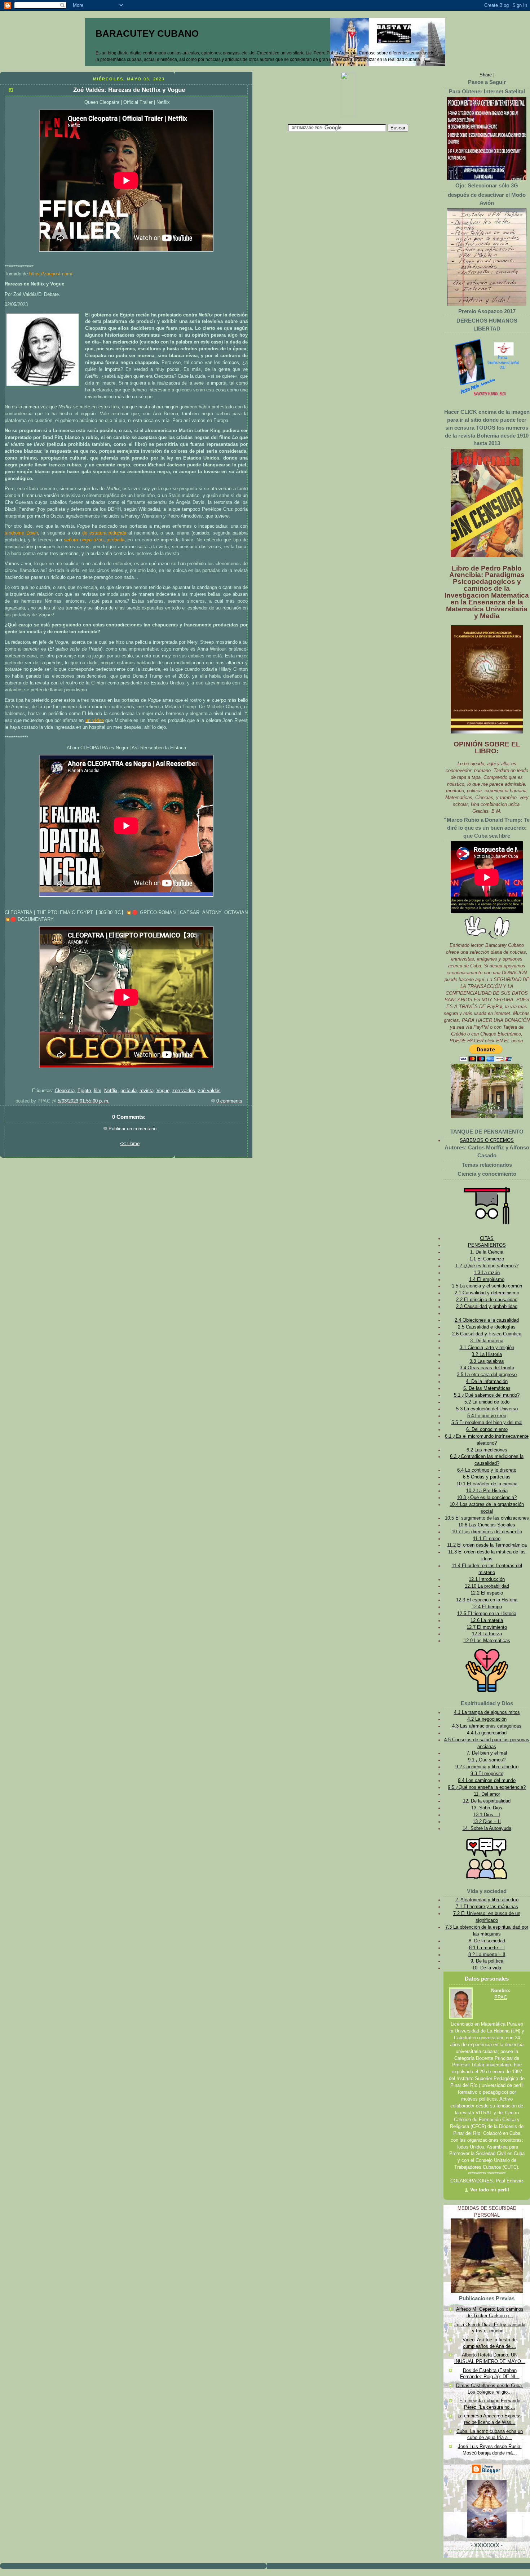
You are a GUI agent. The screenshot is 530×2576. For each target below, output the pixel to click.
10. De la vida (487, 1968)
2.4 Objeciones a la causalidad (487, 1320)
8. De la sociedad (487, 1941)
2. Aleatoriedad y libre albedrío (487, 1900)
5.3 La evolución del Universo (487, 1409)
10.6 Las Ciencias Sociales (487, 1525)
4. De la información (487, 1382)
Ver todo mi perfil (490, 2190)
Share (486, 75)
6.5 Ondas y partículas (487, 1477)
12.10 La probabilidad (487, 1586)
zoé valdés (209, 1091)
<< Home (130, 1144)
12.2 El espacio (487, 1593)
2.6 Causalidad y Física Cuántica (487, 1334)
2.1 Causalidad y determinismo (487, 1293)
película (129, 1091)
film (98, 1091)
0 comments (229, 1101)
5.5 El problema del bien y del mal (487, 1423)
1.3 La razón (487, 1273)
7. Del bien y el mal (487, 1753)
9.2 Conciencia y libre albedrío (487, 1767)
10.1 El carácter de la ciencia (487, 1484)
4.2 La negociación (487, 1719)
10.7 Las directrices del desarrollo (487, 1532)
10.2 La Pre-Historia (487, 1491)
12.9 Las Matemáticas (487, 1641)
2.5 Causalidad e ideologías (487, 1327)
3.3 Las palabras (487, 1361)
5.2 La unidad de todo (487, 1402)
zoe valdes (184, 1091)
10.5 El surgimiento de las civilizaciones (487, 1518)
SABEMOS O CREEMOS (487, 1140)
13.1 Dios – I (487, 1815)
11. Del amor (487, 1794)
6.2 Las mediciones (487, 1450)
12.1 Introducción (487, 1579)
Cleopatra (65, 1091)
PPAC (501, 1998)
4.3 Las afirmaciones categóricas (487, 1726)
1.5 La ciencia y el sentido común (487, 1286)
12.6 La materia (487, 1620)
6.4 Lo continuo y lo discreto (487, 1470)
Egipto (84, 1091)
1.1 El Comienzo (487, 1259)
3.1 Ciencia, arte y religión (487, 1348)
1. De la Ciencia (487, 1252)
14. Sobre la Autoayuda (487, 1828)
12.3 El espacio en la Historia (487, 1600)
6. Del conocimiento (487, 1429)
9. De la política (487, 1961)
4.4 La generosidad (487, 1733)
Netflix (111, 1091)
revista (147, 1091)
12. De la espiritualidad (487, 1801)
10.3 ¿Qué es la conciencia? (487, 1498)
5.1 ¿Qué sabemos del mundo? (487, 1395)
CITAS (487, 1238)
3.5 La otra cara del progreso (487, 1375)
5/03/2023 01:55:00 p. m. (84, 1101)
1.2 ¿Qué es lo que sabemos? (487, 1266)
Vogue (163, 1091)
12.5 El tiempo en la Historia (487, 1614)
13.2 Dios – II (487, 1822)
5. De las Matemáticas (487, 1388)
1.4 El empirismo (487, 1280)
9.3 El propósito (487, 1774)
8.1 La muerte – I (487, 1948)
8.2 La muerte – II (487, 1955)
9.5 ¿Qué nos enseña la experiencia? (487, 1787)
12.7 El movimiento (487, 1627)
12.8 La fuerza (487, 1634)
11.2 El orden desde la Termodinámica (487, 1545)
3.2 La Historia (487, 1354)
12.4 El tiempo (487, 1607)
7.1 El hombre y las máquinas (487, 1907)
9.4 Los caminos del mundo (487, 1781)
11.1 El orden (487, 1539)
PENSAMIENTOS (487, 1245)
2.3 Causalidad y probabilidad (487, 1307)
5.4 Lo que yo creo (487, 1416)
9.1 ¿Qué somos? (487, 1760)
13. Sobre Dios (487, 1808)
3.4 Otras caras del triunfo (487, 1368)
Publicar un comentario (132, 1129)
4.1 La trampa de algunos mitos (487, 1712)
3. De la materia (487, 1341)
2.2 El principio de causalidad (487, 1300)
